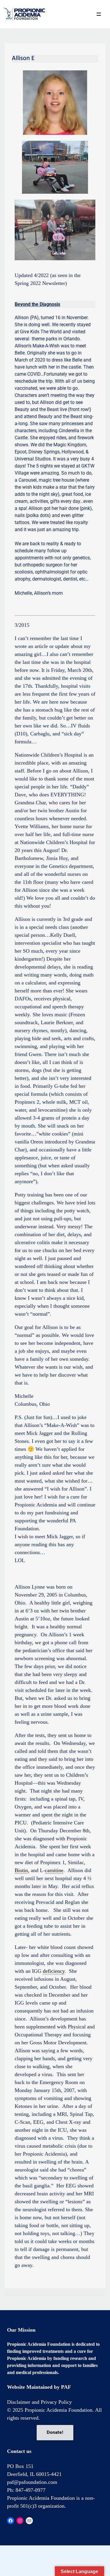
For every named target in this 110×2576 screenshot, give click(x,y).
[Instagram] (20, 2521)
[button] (99, 14)
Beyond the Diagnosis (37, 304)
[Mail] (29, 2521)
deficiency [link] (54, 1971)
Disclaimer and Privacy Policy (39, 2402)
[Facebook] (11, 2521)
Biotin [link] (21, 1870)
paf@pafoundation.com (32, 2482)
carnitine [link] (54, 1870)
